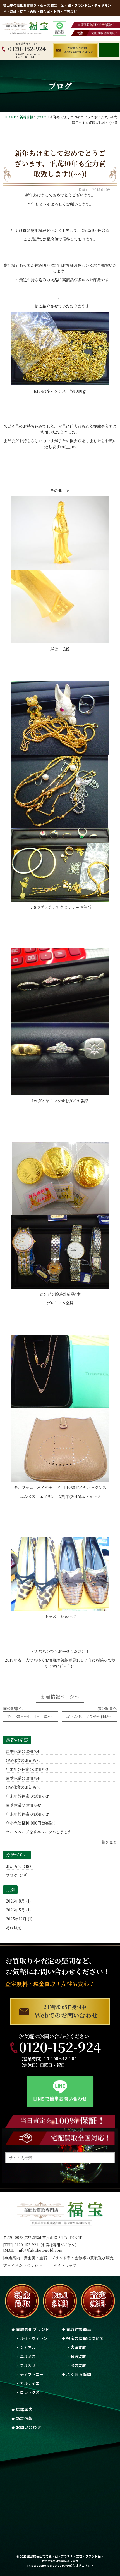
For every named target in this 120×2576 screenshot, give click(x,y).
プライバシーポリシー (23, 2265)
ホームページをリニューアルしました (39, 1832)
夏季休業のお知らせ (23, 1751)
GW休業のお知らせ (23, 1760)
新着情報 (24, 2418)
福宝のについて (85, 2338)
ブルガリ (28, 2365)
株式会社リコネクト (80, 2565)
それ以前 (14, 1928)
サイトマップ (65, 2265)
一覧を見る (107, 1842)
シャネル (28, 2347)
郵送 (78, 2356)
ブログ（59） (18, 1875)
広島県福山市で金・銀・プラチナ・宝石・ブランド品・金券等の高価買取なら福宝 (65, 2558)
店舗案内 (24, 2409)
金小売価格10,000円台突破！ (31, 1823)
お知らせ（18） (20, 1866)
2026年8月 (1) (18, 1901)
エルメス (28, 2356)
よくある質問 (79, 2374)
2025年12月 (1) (19, 1919)
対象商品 (79, 2329)
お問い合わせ (28, 2427)
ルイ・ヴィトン (34, 2338)
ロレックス (30, 2392)
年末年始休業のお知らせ (27, 1769)
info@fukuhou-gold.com (40, 2250)
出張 (78, 2365)
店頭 (78, 2347)
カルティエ (30, 2383)
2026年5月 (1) (18, 1910)
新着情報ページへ (60, 1696)
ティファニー (32, 2374)
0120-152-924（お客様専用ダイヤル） (46, 2245)
